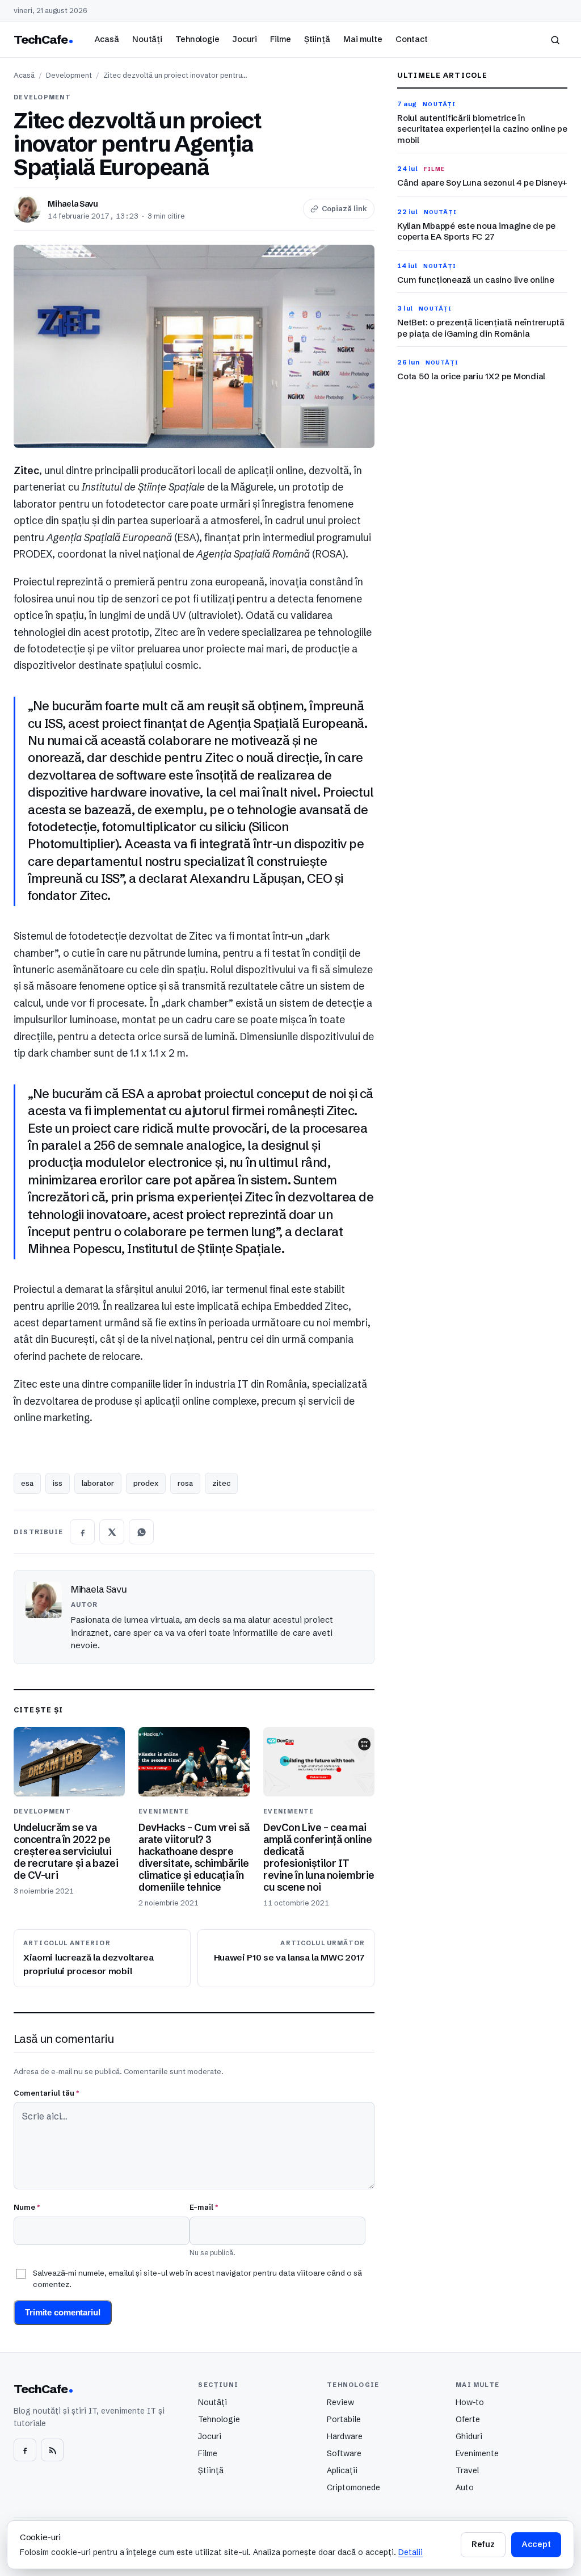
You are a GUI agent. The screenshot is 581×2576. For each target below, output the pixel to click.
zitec (221, 1483)
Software (344, 2453)
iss (58, 1483)
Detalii (411, 2552)
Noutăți (147, 39)
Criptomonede (353, 2487)
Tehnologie (197, 39)
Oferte (468, 2419)
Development (69, 75)
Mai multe (363, 39)
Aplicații (342, 2470)
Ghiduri (469, 2436)
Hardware (345, 2436)
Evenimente (477, 2453)
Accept (536, 2544)
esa (27, 1483)
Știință (317, 39)
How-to (470, 2402)
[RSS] (52, 2450)
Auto (465, 2487)
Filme (280, 39)
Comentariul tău (46, 2093)
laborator (98, 1483)
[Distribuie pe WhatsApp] (141, 1532)
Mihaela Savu (73, 204)
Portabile (344, 2419)
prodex (146, 1483)
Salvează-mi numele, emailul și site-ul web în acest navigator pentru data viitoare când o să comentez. (197, 2278)
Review (340, 2402)
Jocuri (245, 39)
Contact (412, 39)
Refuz (483, 2544)
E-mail (204, 2207)
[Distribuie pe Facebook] (82, 1532)
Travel (467, 2470)
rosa (185, 1483)
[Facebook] (25, 2450)
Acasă (107, 39)
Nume (27, 2207)
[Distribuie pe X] (112, 1532)
